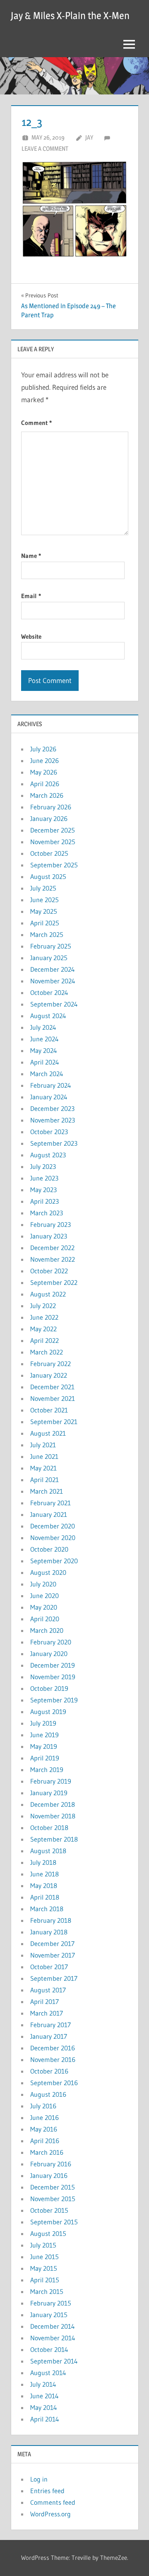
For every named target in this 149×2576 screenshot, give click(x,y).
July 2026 (43, 749)
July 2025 (43, 888)
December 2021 (52, 1387)
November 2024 (53, 981)
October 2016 (49, 2071)
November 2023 (53, 1120)
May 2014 (44, 2407)
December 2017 (52, 1943)
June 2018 (44, 1874)
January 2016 (49, 2175)
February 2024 (51, 1085)
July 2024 (43, 1027)
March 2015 (47, 2291)
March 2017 (47, 2013)
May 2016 (44, 2129)
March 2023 (47, 1213)
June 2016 (44, 2117)
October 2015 (49, 2210)
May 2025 (44, 911)
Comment (36, 423)
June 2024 (44, 1039)
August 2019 (48, 1712)
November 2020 (53, 1538)
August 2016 (48, 2094)
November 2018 (53, 1816)
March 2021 (47, 1491)
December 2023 (52, 1108)
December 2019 (53, 1665)
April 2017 (44, 2001)
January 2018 (49, 1932)
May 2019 (44, 1746)
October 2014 (49, 2349)
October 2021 (49, 1410)
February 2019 (51, 1781)
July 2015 (43, 2245)
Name (31, 556)
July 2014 (43, 2384)
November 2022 (53, 1259)
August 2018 (48, 1851)
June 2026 (44, 760)
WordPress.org (50, 2514)
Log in (39, 2479)
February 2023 (50, 1224)
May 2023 (43, 1190)
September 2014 (54, 2361)
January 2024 (49, 1097)
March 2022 (47, 1352)
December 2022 (52, 1248)
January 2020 (49, 1654)
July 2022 (43, 1306)
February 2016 (51, 2164)
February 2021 (50, 1503)
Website (31, 636)
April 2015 (45, 2280)
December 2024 (53, 969)
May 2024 (44, 1050)
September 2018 (54, 1839)
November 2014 (53, 2338)
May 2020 (44, 1607)
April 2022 (44, 1340)
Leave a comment (45, 148)
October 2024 (49, 992)
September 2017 (54, 1978)
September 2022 (54, 1282)
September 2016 (54, 2083)
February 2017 (50, 2025)
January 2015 (49, 2315)
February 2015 (51, 2303)
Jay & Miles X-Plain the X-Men (70, 16)
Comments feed (53, 2502)
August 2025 (48, 876)
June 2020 (44, 1596)
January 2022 (49, 1375)
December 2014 (53, 2326)
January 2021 (49, 1514)
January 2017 (49, 2036)
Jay (89, 137)
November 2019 (53, 1677)
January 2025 (49, 958)
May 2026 (44, 772)
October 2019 (49, 1688)
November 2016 (53, 2059)
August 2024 (48, 1016)
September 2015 (54, 2222)
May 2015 (44, 2268)
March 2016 (47, 2152)
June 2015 (44, 2257)
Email (31, 596)
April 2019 (45, 1758)
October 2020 (49, 1549)
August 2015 (48, 2233)
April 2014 (45, 2419)
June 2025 (44, 900)
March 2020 (47, 1630)
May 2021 (43, 1468)
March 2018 (47, 1909)
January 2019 (49, 1793)
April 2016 (45, 2141)
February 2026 (51, 807)
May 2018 (44, 1886)
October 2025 (49, 853)
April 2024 (45, 1062)
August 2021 (48, 1433)
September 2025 (54, 865)
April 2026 (45, 784)
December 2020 (53, 1526)
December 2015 (53, 2187)
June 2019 (44, 1735)
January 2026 (49, 818)
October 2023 (49, 1132)
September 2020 (54, 1561)
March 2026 (47, 795)
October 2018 (49, 1828)
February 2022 (50, 1364)
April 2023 (44, 1201)
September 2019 (54, 1700)
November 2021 (53, 1398)
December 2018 (53, 1804)
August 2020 (48, 1572)
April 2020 (45, 1619)
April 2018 (45, 1897)
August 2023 (48, 1155)
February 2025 (51, 946)
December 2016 (53, 2048)
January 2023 (49, 1236)
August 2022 (48, 1294)
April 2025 (45, 923)
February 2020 (51, 1642)
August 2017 (48, 1990)
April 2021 (44, 1480)
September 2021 (54, 1422)
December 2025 (53, 830)
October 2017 (49, 1967)
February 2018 (51, 1920)
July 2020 (43, 1584)
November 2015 (53, 2199)
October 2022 (49, 1271)
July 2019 (43, 1723)
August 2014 (48, 2373)
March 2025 (47, 934)
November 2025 (53, 842)
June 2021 (44, 1456)
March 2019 (47, 1770)
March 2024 (47, 1074)
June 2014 (44, 2396)
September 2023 (54, 1143)
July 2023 (43, 1166)
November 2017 (53, 1955)
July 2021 (43, 1445)
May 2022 (43, 1329)
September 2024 (54, 1004)
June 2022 (44, 1317)
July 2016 (43, 2106)
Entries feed (47, 2491)
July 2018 (43, 1862)
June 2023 (44, 1178)
